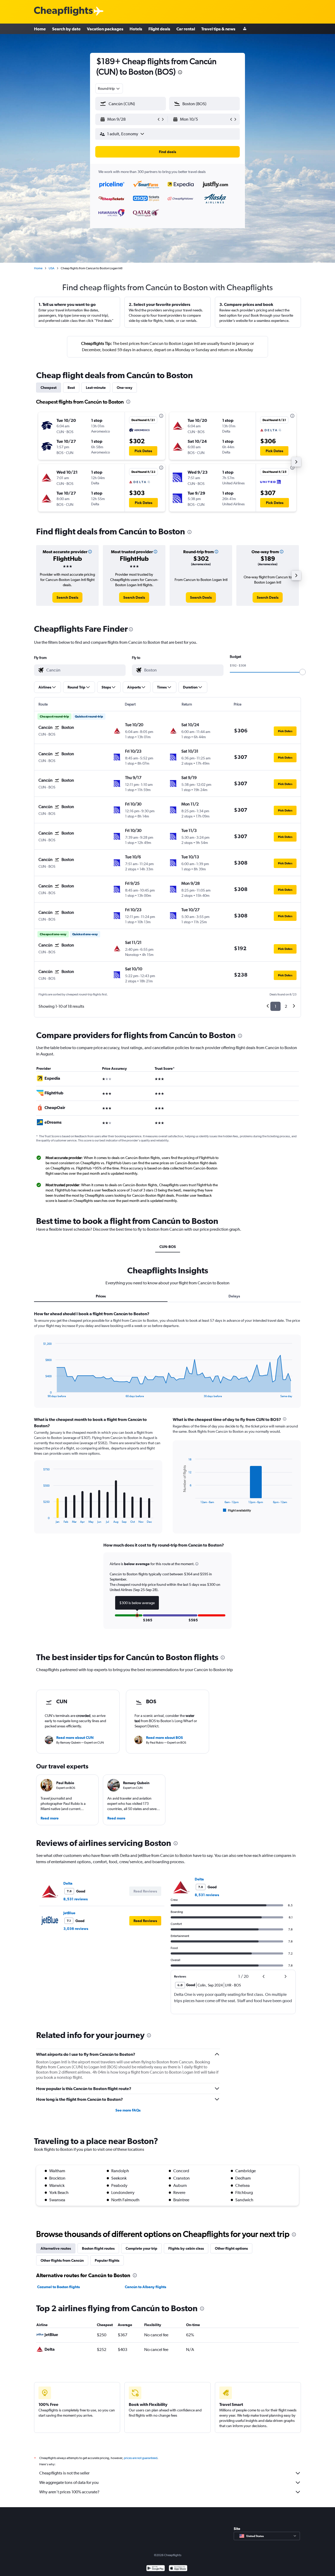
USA (52, 268)
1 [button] (275, 1006)
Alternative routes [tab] (56, 2248)
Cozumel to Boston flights (58, 2287)
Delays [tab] (234, 1296)
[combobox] (109, 88)
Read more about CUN (75, 1738)
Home (40, 29)
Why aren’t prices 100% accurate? (69, 2492)
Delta (68, 1883)
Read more (50, 1818)
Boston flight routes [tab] (98, 2248)
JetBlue (69, 1913)
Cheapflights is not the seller (64, 2473)
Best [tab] (71, 388)
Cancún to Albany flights (146, 2287)
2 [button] (286, 1006)
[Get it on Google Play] (156, 2569)
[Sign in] (245, 29)
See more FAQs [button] (128, 2110)
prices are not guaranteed (141, 2458)
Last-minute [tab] (96, 388)
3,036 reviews (76, 1929)
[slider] (303, 672)
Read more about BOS (164, 1738)
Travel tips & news (218, 29)
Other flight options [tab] (231, 2248)
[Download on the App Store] (178, 2569)
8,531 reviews (76, 1899)
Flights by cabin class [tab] (186, 2248)
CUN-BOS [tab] (168, 1247)
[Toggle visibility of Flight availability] (237, 1510)
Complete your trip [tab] (141, 2248)
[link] (67, 597)
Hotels (136, 29)
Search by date (66, 29)
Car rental (186, 29)
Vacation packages (105, 29)
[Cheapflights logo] (63, 11)
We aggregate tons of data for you (69, 2482)
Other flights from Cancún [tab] (62, 2260)
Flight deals (159, 29)
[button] (180, 73)
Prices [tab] (101, 1296)
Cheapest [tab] (49, 388)
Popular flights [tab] (107, 2260)
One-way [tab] (125, 388)
